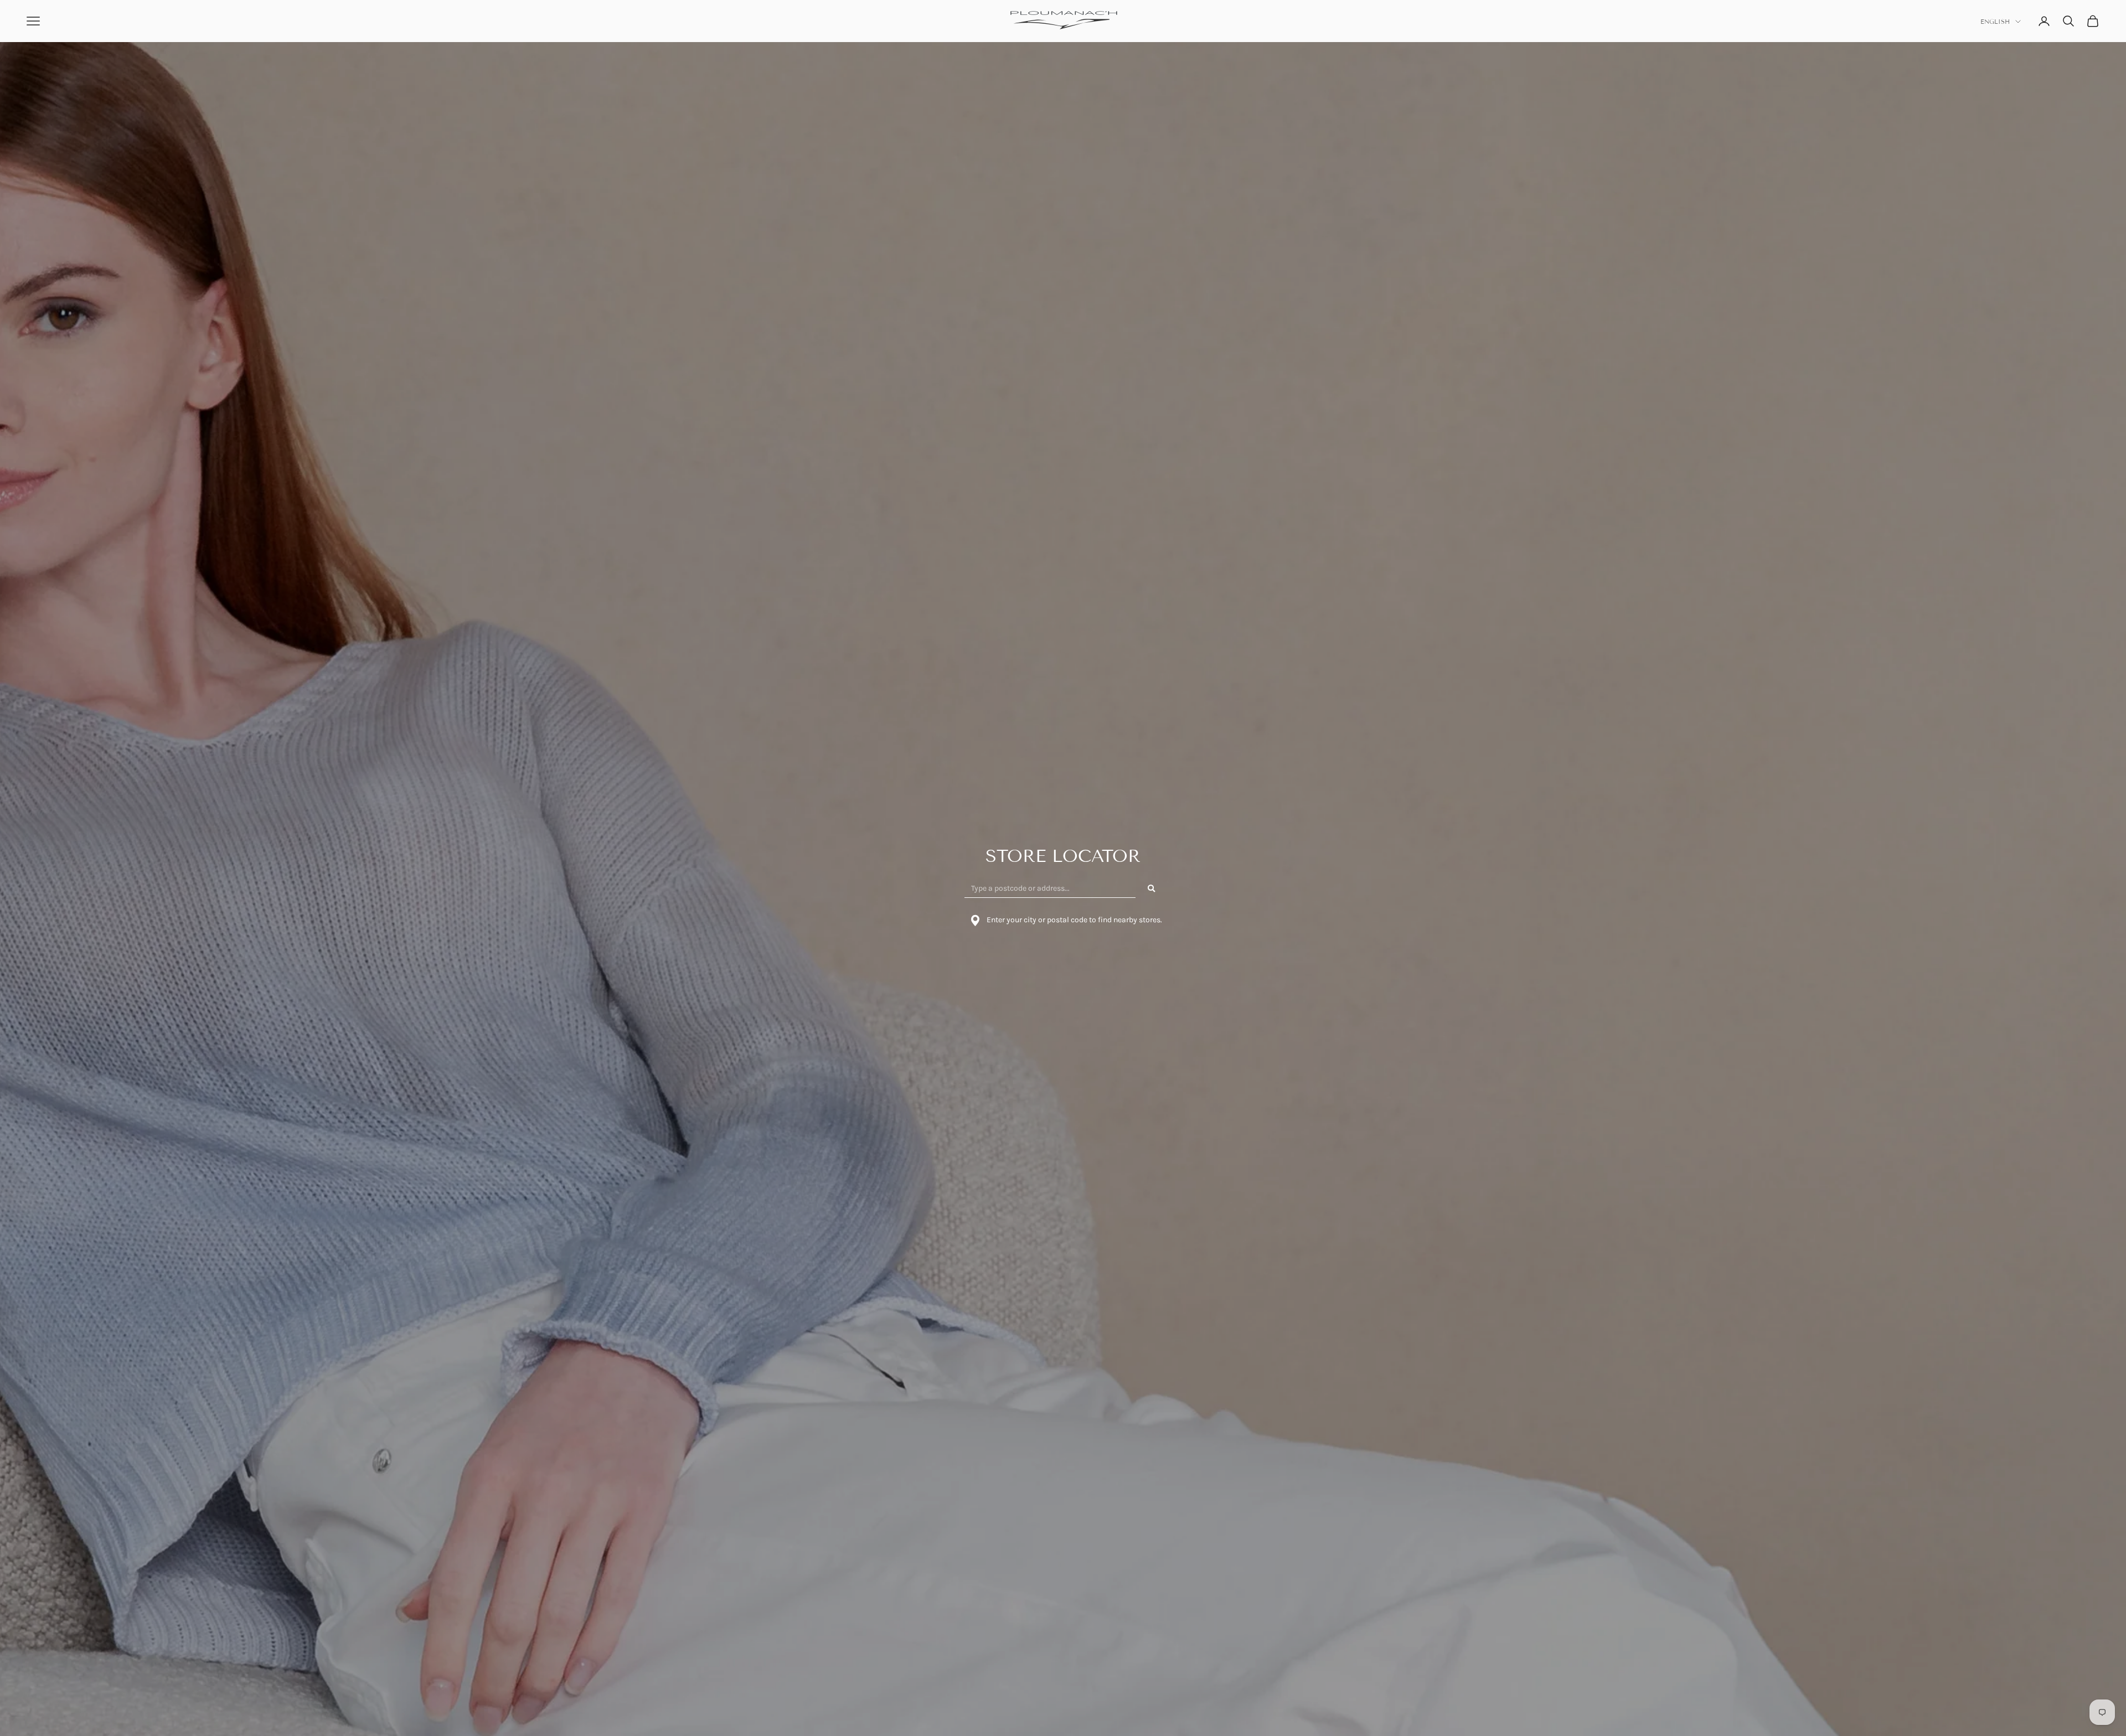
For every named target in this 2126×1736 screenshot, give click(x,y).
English (1995, 22)
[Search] (1152, 888)
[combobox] (1050, 888)
